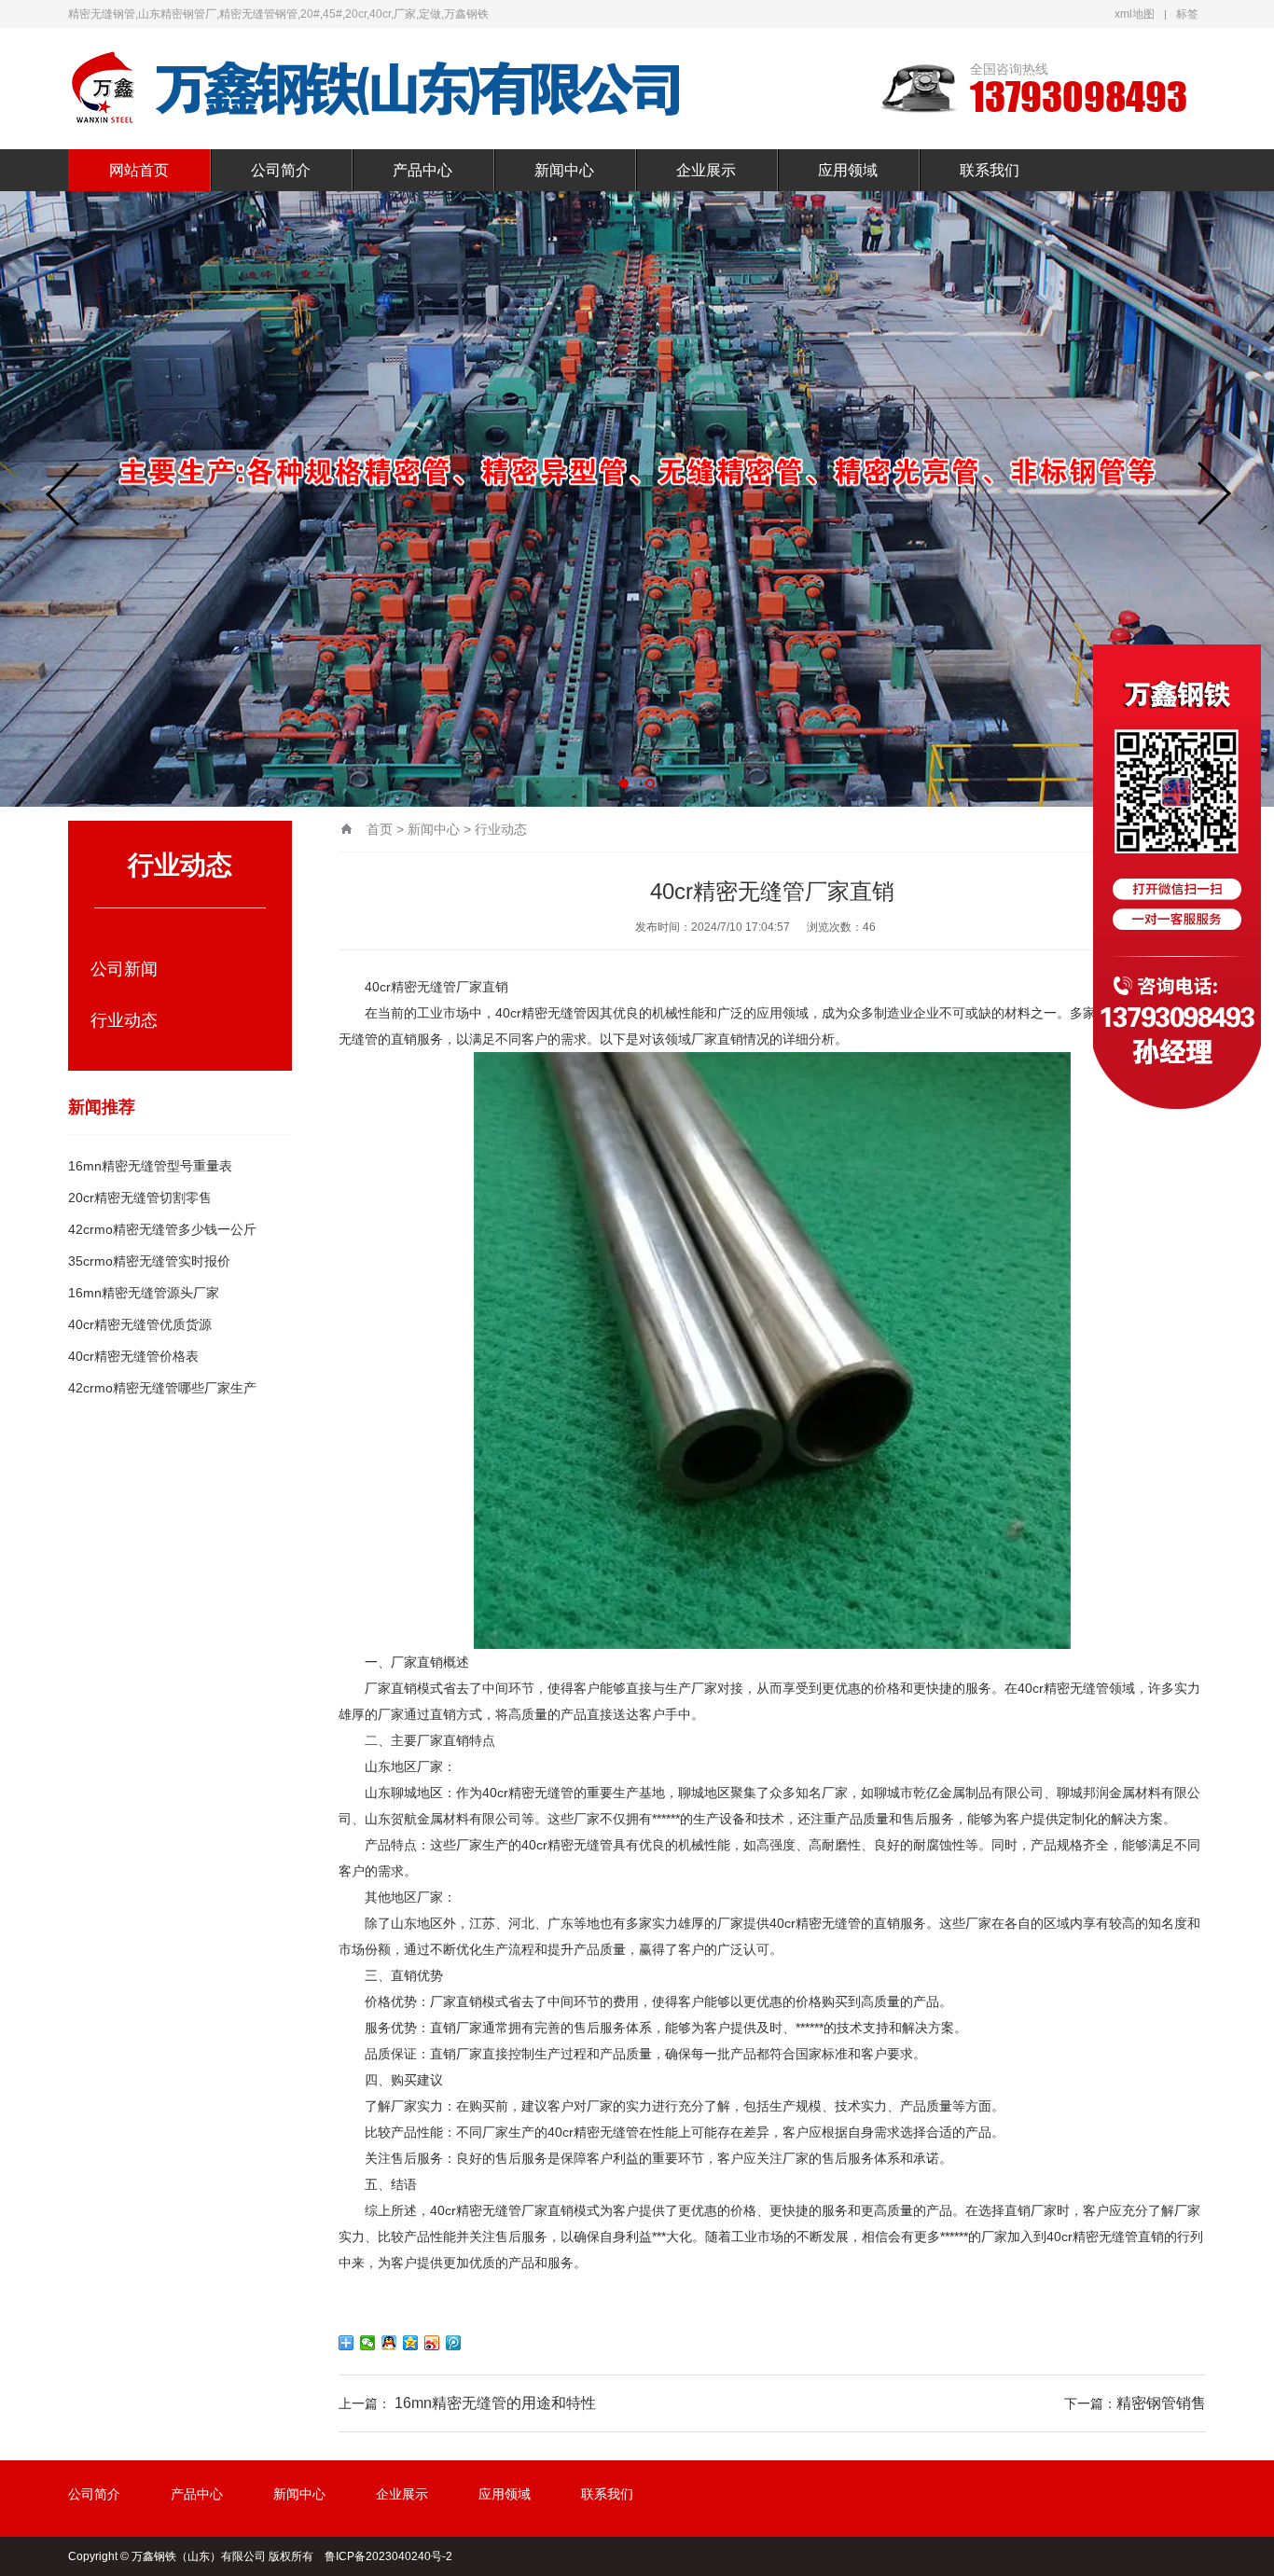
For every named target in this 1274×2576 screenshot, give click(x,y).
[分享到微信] (368, 2343)
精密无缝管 (423, 987)
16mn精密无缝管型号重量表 (150, 1166)
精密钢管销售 (1161, 2403)
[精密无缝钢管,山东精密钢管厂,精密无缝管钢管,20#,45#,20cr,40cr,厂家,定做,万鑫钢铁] (376, 89)
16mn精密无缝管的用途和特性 (495, 2403)
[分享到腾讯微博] (454, 2343)
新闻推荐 (102, 1107)
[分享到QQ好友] (389, 2343)
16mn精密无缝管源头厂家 (144, 1293)
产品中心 (422, 170)
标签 (1187, 14)
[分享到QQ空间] (411, 2343)
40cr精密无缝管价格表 (133, 1356)
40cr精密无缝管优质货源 (140, 1324)
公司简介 (281, 170)
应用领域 (848, 170)
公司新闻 (124, 969)
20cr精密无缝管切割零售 (140, 1198)
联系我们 (990, 170)
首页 (380, 829)
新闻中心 (564, 170)
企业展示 (706, 170)
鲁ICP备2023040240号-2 (388, 2556)
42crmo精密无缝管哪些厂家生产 (162, 1388)
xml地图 (1135, 14)
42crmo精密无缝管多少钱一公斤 (162, 1229)
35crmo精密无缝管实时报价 (149, 1261)
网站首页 (139, 170)
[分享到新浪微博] (432, 2343)
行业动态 (124, 1020)
